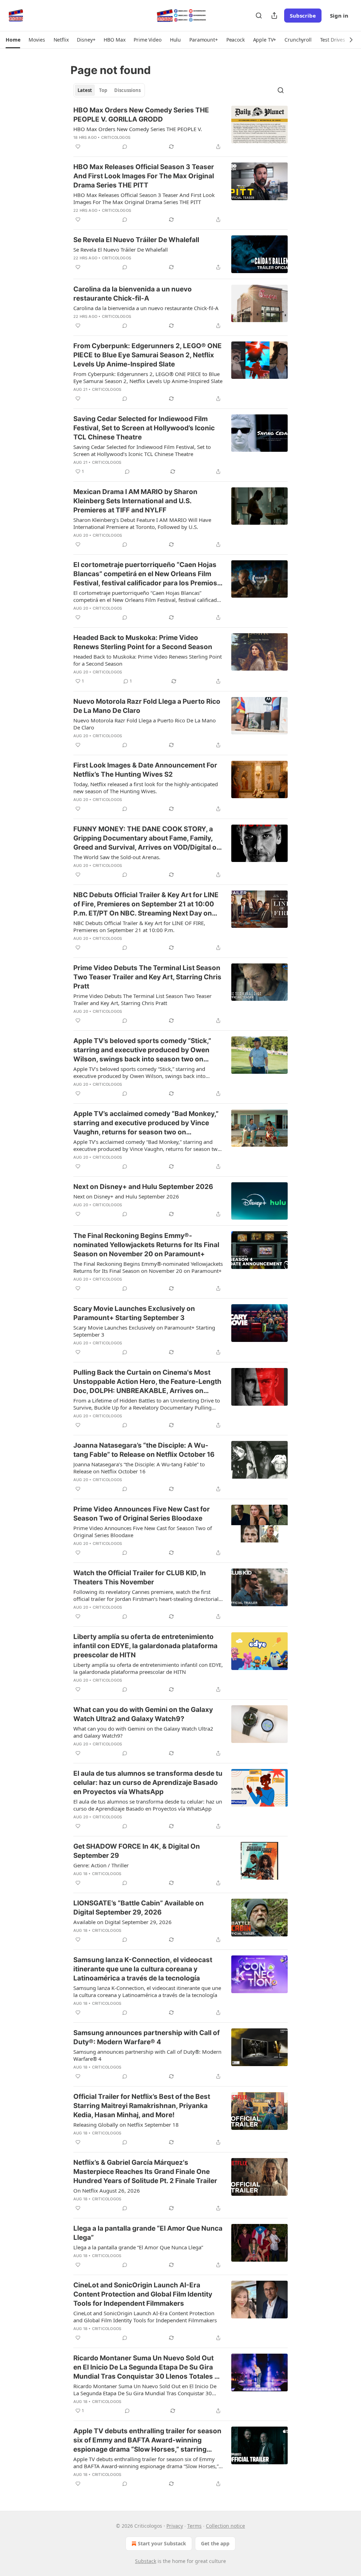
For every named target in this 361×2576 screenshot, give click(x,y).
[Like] (78, 147)
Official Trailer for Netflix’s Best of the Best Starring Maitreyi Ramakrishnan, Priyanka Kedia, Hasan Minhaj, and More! (142, 2106)
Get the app (215, 2543)
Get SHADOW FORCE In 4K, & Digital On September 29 (137, 1851)
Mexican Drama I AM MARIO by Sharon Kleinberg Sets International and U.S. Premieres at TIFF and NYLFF (135, 501)
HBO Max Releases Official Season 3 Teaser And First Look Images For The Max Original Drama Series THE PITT (144, 176)
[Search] (259, 16)
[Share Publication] (274, 16)
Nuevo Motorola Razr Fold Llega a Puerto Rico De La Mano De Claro (147, 706)
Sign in (339, 16)
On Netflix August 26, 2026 (107, 2190)
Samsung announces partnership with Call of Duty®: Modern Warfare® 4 (146, 2037)
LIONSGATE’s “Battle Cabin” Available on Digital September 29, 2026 (139, 1908)
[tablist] (109, 90)
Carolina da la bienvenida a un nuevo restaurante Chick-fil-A (133, 294)
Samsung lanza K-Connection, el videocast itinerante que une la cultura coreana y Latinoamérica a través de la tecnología (143, 1969)
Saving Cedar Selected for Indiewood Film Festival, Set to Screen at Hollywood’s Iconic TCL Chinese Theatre (144, 428)
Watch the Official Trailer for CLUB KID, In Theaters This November (140, 1577)
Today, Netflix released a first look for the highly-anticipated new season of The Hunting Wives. (146, 788)
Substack (146, 2561)
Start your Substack (162, 2543)
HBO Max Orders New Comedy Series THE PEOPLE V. (138, 129)
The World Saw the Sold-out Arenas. (117, 857)
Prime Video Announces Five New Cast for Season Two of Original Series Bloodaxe (142, 1514)
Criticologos (116, 137)
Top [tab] (103, 90)
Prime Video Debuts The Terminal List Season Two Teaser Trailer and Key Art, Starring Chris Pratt (147, 977)
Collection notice (225, 2526)
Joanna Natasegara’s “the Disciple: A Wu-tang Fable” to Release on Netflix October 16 (144, 1450)
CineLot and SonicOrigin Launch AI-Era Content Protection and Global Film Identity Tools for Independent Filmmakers (143, 2294)
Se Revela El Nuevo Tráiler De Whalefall (136, 240)
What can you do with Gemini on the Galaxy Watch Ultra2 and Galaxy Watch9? (143, 1714)
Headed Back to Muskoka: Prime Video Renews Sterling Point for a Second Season (143, 642)
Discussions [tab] (127, 90)
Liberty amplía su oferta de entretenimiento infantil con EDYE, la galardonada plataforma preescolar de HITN (145, 1646)
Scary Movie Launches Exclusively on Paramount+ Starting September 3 (134, 1313)
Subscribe (303, 16)
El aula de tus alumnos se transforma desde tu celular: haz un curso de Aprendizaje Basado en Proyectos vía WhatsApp (148, 1783)
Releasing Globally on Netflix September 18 (126, 2125)
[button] (13, 40)
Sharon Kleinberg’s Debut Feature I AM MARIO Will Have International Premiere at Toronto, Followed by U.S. (142, 523)
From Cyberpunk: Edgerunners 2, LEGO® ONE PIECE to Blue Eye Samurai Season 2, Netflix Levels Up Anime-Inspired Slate (148, 355)
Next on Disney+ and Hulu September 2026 (143, 1187)
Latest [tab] (85, 90)
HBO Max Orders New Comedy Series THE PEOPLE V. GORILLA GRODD (141, 115)
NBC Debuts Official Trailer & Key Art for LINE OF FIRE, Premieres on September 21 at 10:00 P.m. (139, 926)
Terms (194, 2526)
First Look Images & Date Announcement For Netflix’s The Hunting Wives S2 (145, 770)
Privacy (175, 2526)
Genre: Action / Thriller (101, 1865)
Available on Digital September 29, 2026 (123, 1922)
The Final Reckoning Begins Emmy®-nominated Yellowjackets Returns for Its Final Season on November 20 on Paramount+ (146, 1245)
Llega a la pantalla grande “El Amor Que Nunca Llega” (148, 2233)
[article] (180, 128)
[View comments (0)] (125, 147)
